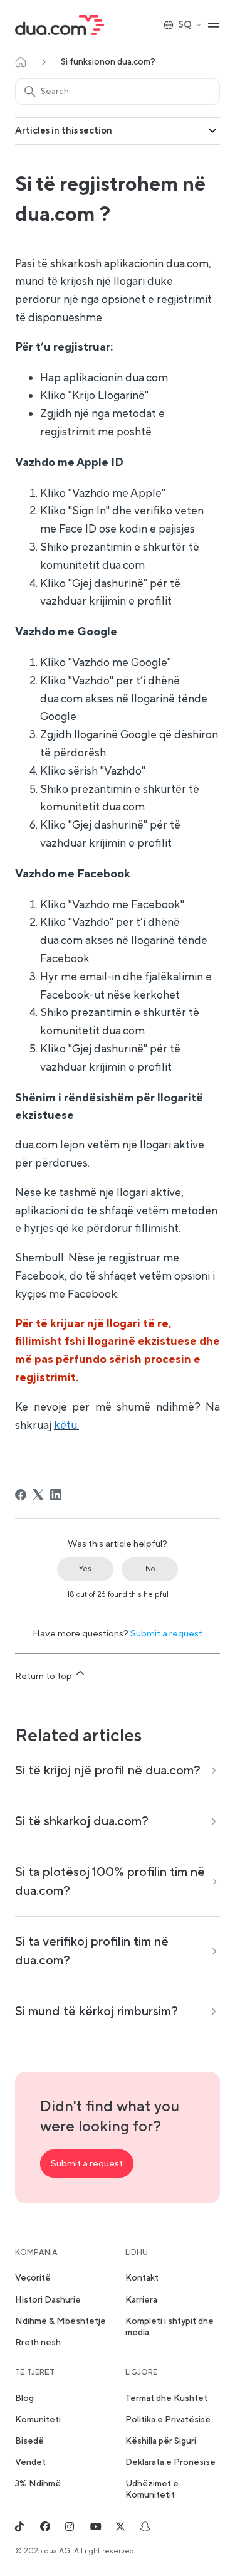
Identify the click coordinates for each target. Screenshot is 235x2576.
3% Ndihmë (38, 2484)
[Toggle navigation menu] (214, 25)
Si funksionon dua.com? (108, 62)
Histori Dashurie (48, 2300)
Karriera (141, 2300)
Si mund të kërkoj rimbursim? (97, 2012)
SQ (185, 25)
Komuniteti (38, 2420)
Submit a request (166, 1634)
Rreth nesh (38, 2343)
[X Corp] (38, 1495)
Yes (85, 1569)
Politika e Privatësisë (168, 2420)
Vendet (30, 2462)
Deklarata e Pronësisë (170, 2462)
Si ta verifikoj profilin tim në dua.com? (92, 1951)
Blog (24, 2398)
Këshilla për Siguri (161, 2441)
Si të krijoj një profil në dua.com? (108, 1771)
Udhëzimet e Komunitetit (152, 2489)
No (150, 1569)
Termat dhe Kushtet (166, 2398)
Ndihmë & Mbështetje (60, 2321)
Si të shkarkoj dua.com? (82, 1821)
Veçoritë (33, 2278)
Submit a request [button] (87, 2164)
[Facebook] (21, 1495)
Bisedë (29, 2441)
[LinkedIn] (56, 1495)
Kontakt (142, 2278)
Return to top (44, 1676)
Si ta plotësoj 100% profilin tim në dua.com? (110, 1882)
